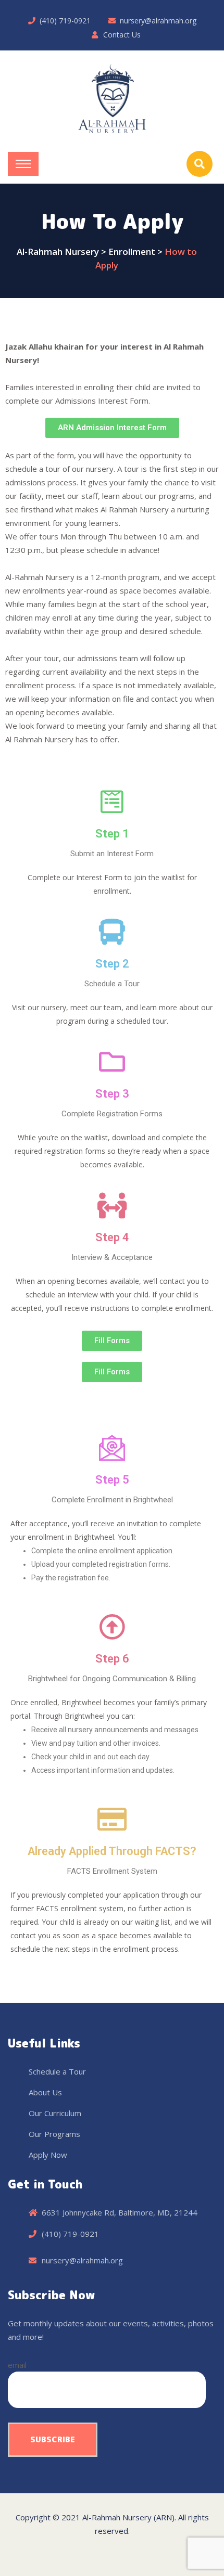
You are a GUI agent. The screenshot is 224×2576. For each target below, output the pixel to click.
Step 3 (112, 1094)
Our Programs (54, 2134)
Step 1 (112, 834)
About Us (45, 2092)
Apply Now (48, 2155)
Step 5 (112, 1480)
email (17, 2365)
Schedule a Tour (57, 2071)
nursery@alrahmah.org (158, 21)
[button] (112, 428)
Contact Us (122, 35)
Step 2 (112, 964)
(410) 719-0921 (65, 21)
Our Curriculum (55, 2113)
